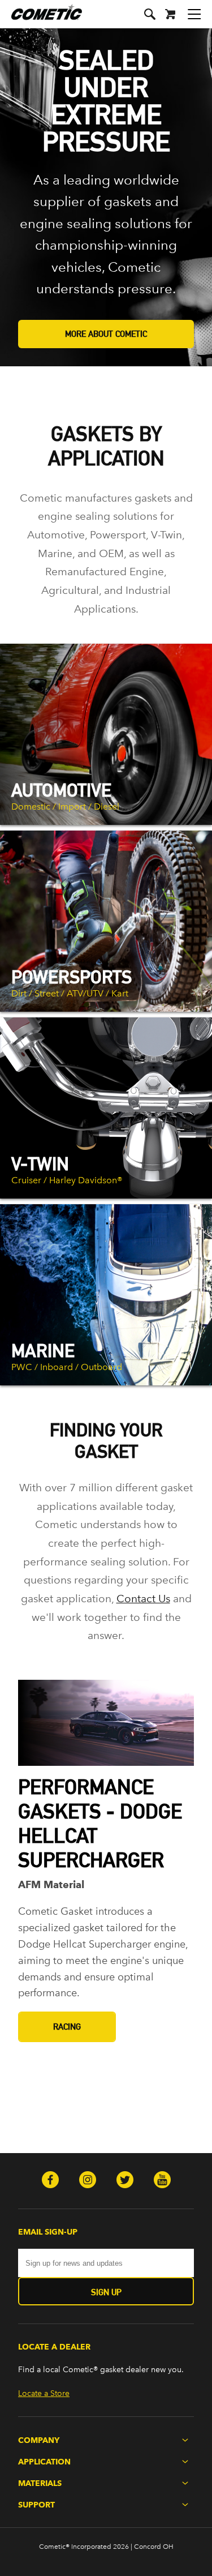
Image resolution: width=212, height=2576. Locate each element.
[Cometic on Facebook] (50, 2181)
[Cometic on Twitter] (125, 2181)
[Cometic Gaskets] (41, 20)
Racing (67, 2027)
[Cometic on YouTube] (162, 2181)
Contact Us (143, 1599)
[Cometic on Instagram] (88, 2181)
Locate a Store (44, 2393)
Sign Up (106, 2292)
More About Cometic (106, 334)
